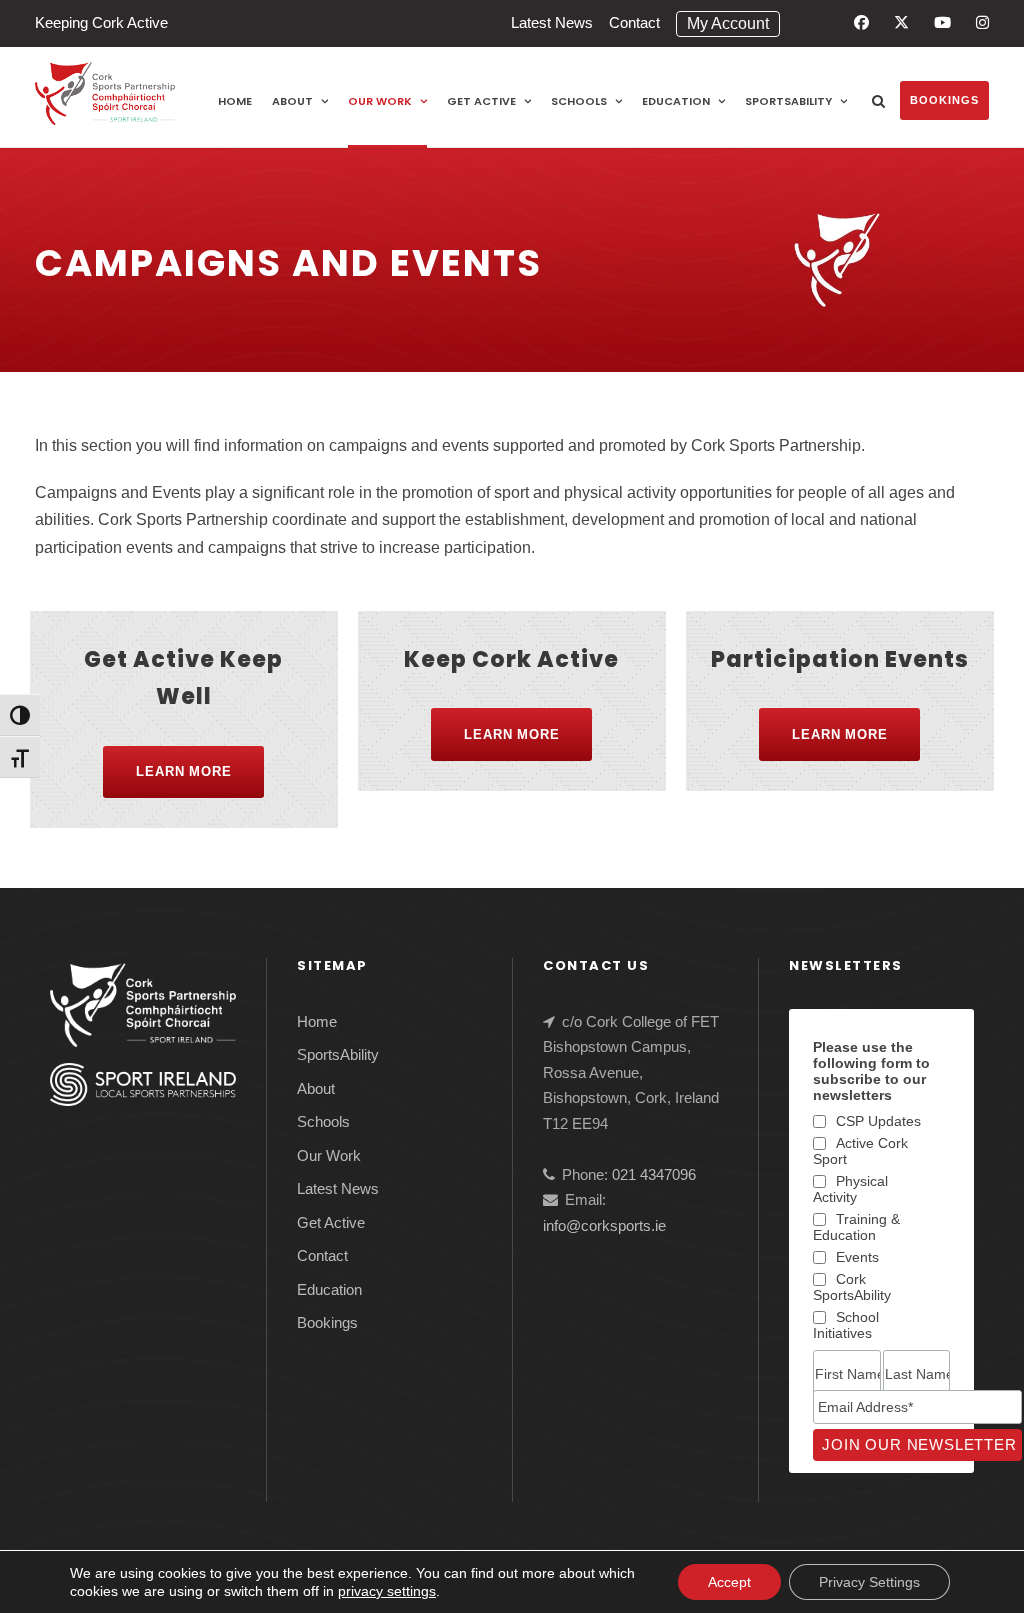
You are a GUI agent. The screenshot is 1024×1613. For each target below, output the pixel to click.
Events (857, 1257)
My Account (728, 23)
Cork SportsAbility (852, 1287)
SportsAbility (788, 101)
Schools (579, 101)
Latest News (552, 22)
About (292, 101)
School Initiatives (846, 1325)
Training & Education (856, 1227)
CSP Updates (878, 1121)
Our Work (380, 101)
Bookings (944, 100)
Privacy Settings (869, 1582)
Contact (634, 22)
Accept (729, 1582)
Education (676, 101)
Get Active (481, 101)
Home (235, 101)
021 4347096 (654, 1174)
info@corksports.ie (604, 1225)
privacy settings (387, 1591)
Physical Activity (850, 1189)
